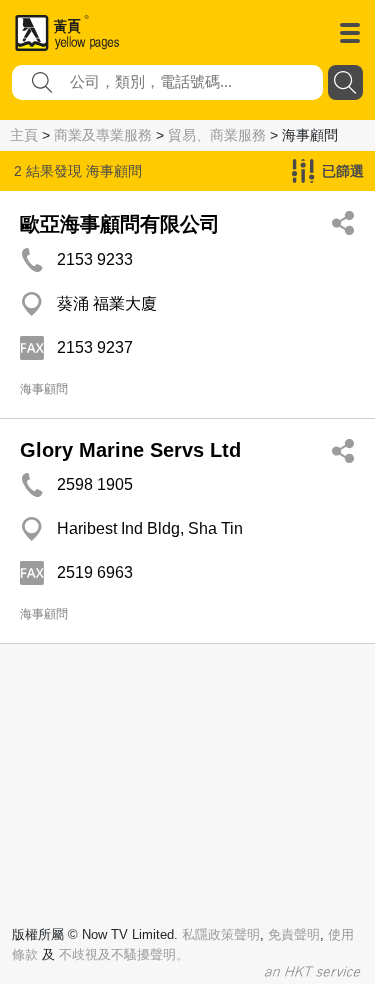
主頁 (24, 135)
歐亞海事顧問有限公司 (120, 224)
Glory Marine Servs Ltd (130, 450)
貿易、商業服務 (217, 135)
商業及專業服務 (103, 135)
